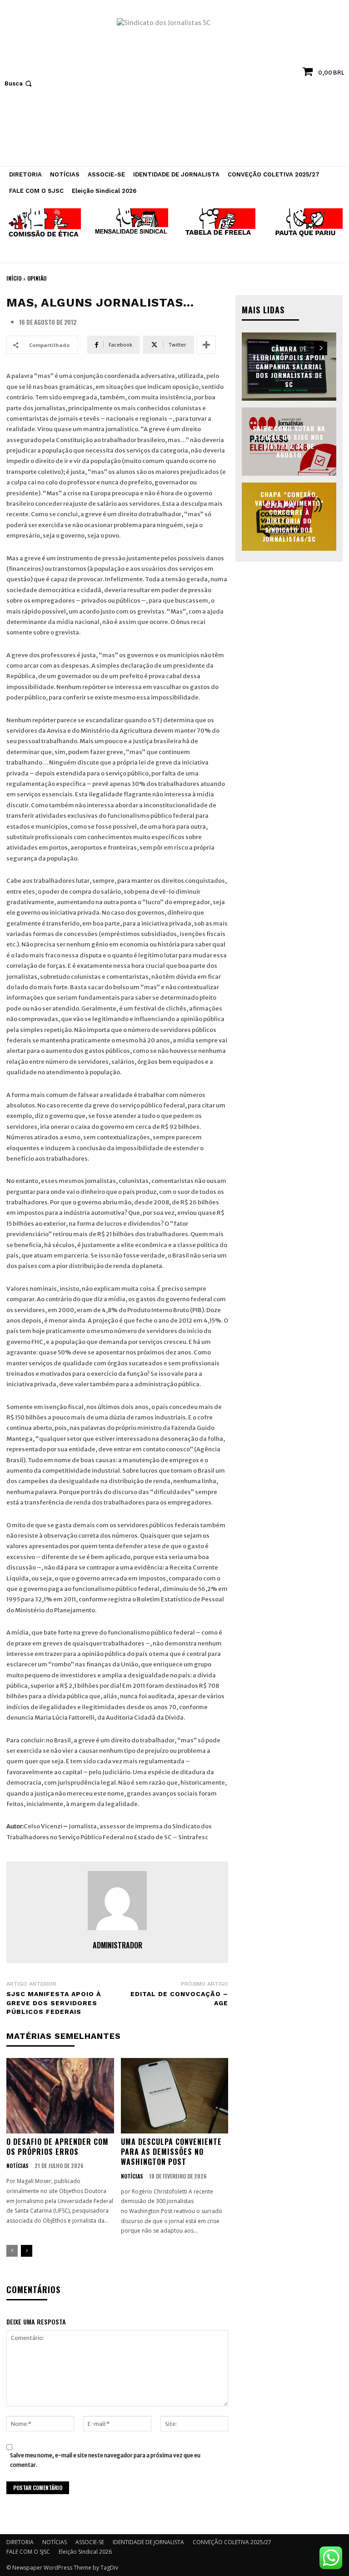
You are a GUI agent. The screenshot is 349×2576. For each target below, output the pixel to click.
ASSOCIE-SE (90, 2542)
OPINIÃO (37, 278)
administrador (117, 1945)
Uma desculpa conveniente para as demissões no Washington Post (171, 2152)
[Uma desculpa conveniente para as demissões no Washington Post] (175, 2096)
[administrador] (117, 1901)
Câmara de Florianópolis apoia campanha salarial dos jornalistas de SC (289, 366)
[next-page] (27, 2251)
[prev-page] (12, 2251)
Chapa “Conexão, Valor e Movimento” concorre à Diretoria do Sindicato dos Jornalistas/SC (289, 516)
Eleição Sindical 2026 (85, 2552)
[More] (206, 345)
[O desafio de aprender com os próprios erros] (60, 2096)
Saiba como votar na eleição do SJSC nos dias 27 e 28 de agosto (289, 441)
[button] (19, 83)
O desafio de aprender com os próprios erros (57, 2147)
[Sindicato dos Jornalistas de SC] (174, 88)
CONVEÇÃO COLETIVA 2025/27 (232, 2542)
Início (14, 278)
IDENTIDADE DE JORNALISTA (148, 2542)
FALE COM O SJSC (28, 2552)
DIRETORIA (20, 2542)
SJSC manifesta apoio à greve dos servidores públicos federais (54, 2003)
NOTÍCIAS (17, 2166)
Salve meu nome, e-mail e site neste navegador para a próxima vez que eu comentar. (105, 2460)
